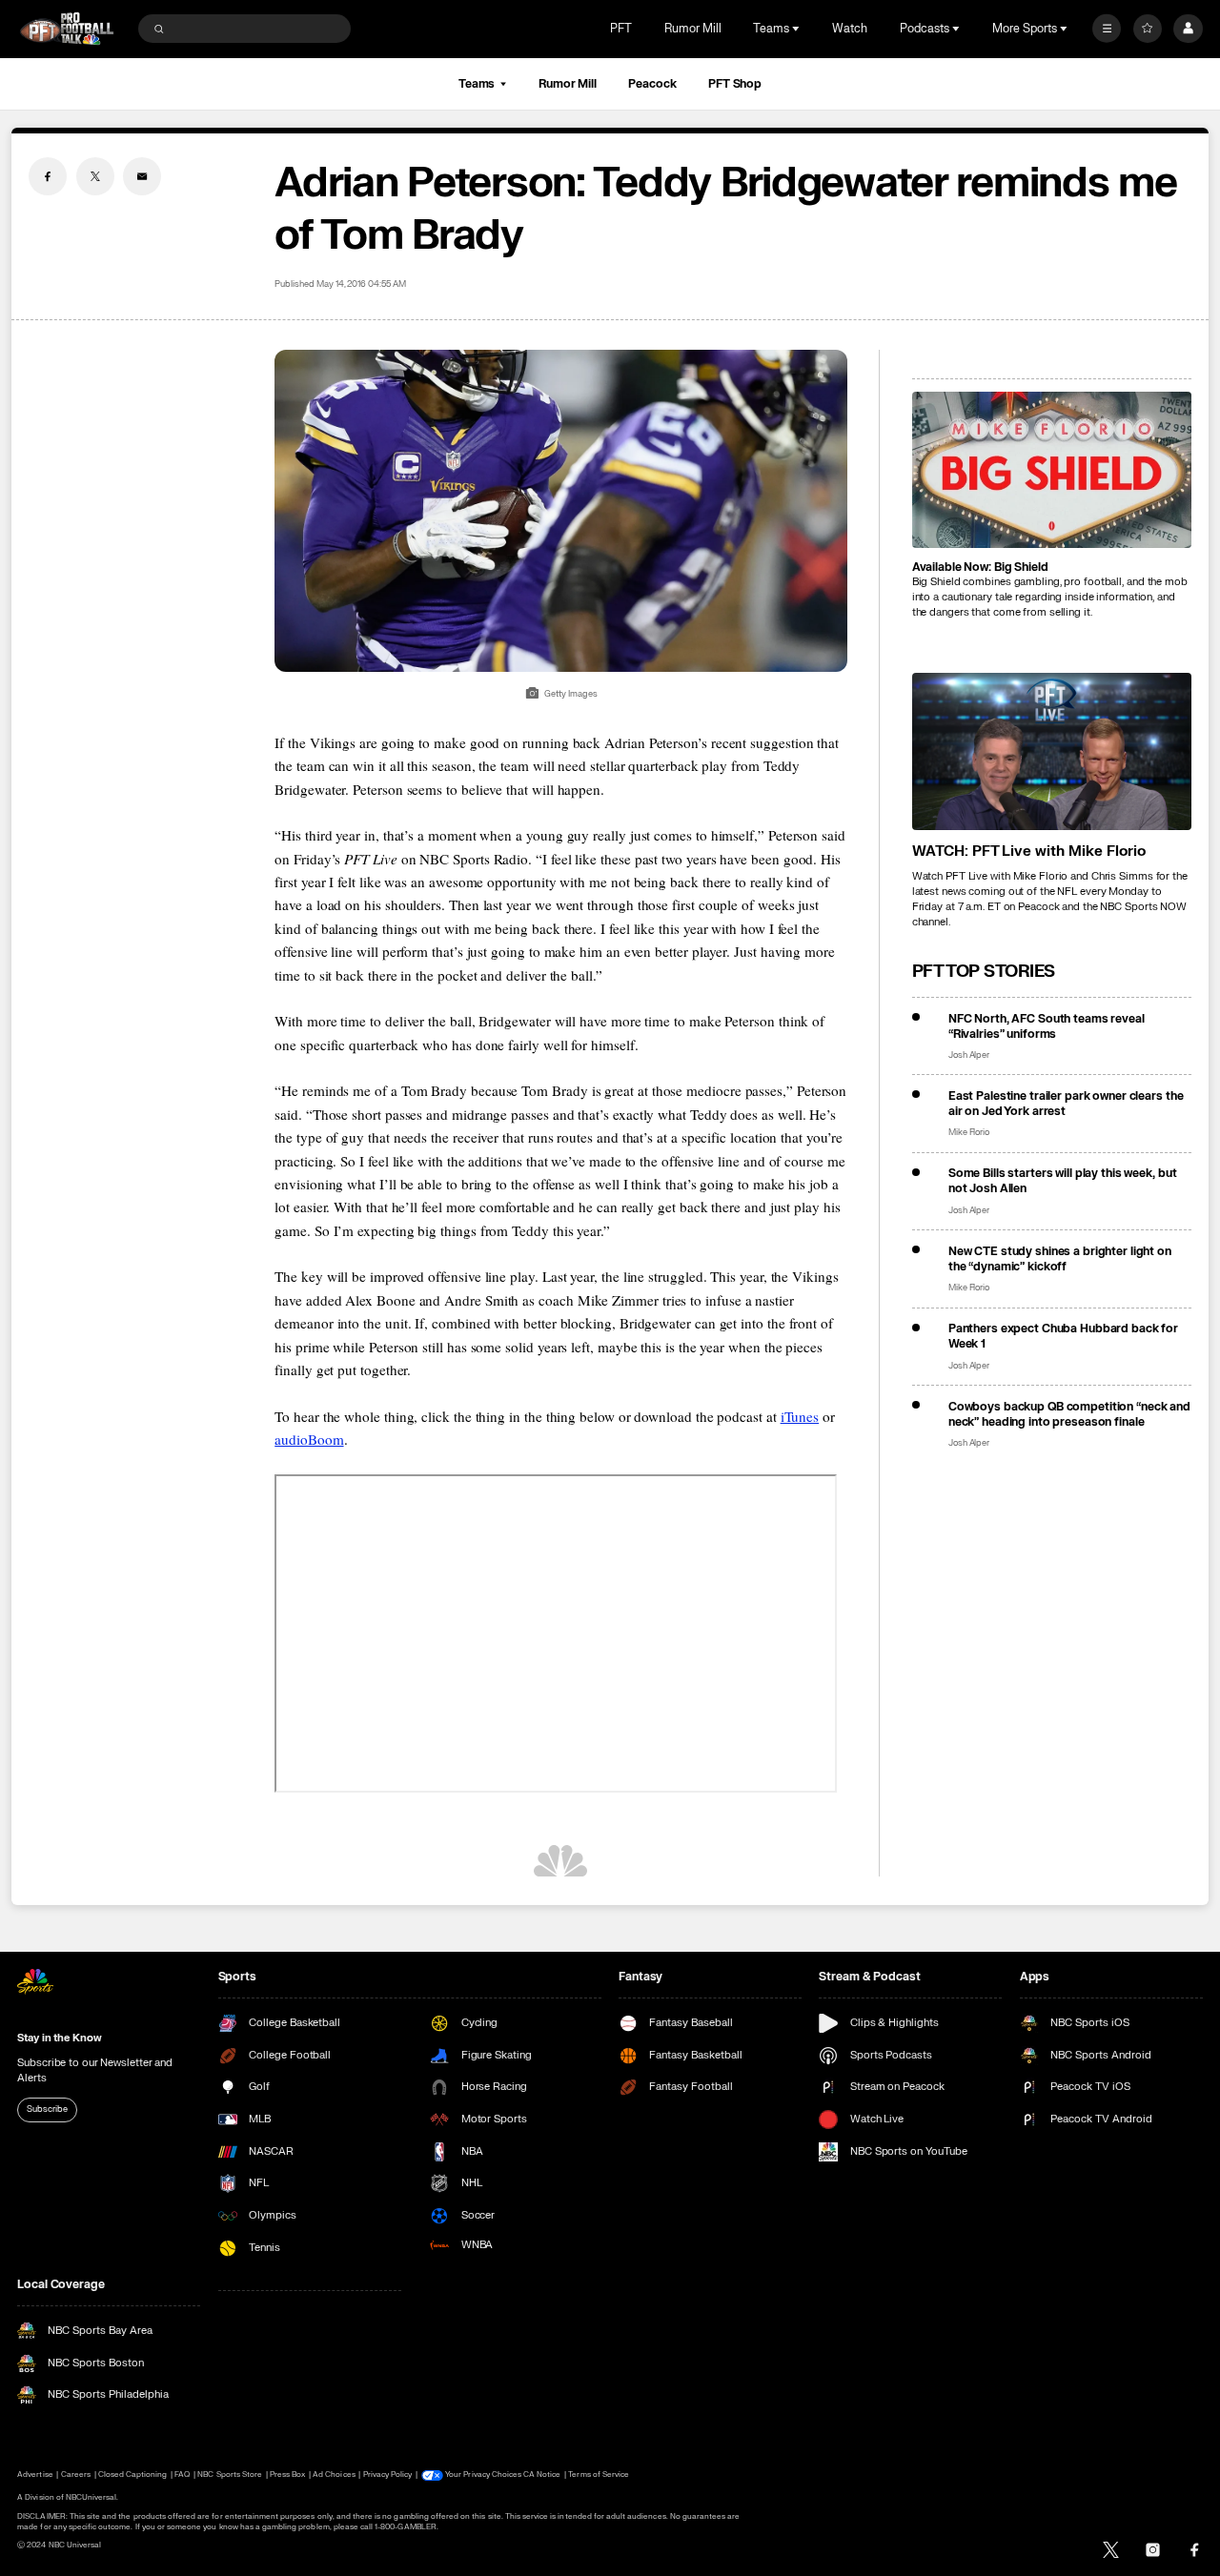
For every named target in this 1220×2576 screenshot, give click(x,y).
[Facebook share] (48, 176)
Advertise (35, 2475)
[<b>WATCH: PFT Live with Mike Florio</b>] (1052, 751)
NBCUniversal (91, 2497)
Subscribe (47, 2109)
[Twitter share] (95, 176)
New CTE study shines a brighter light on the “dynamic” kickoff (1060, 1259)
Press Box (287, 2475)
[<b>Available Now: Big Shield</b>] (1052, 470)
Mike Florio (969, 1133)
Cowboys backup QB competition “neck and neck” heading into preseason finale (1069, 1414)
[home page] (67, 29)
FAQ (182, 2475)
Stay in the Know (59, 2038)
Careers (76, 2475)
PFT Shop (735, 84)
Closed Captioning (133, 2475)
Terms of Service (599, 2475)
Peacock (652, 84)
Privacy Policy (388, 2475)
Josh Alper (969, 1055)
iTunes (800, 1416)
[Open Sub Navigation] (798, 29)
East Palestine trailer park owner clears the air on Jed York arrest (1066, 1104)
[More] (1107, 29)
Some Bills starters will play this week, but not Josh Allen (1063, 1181)
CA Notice (542, 2475)
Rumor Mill (693, 29)
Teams (477, 84)
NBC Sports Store (230, 2475)
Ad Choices (334, 2475)
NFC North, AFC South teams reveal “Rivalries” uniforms (1047, 1026)
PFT (621, 29)
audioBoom (309, 1439)
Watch (850, 29)
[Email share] (142, 176)
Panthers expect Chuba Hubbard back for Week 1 (1063, 1336)
